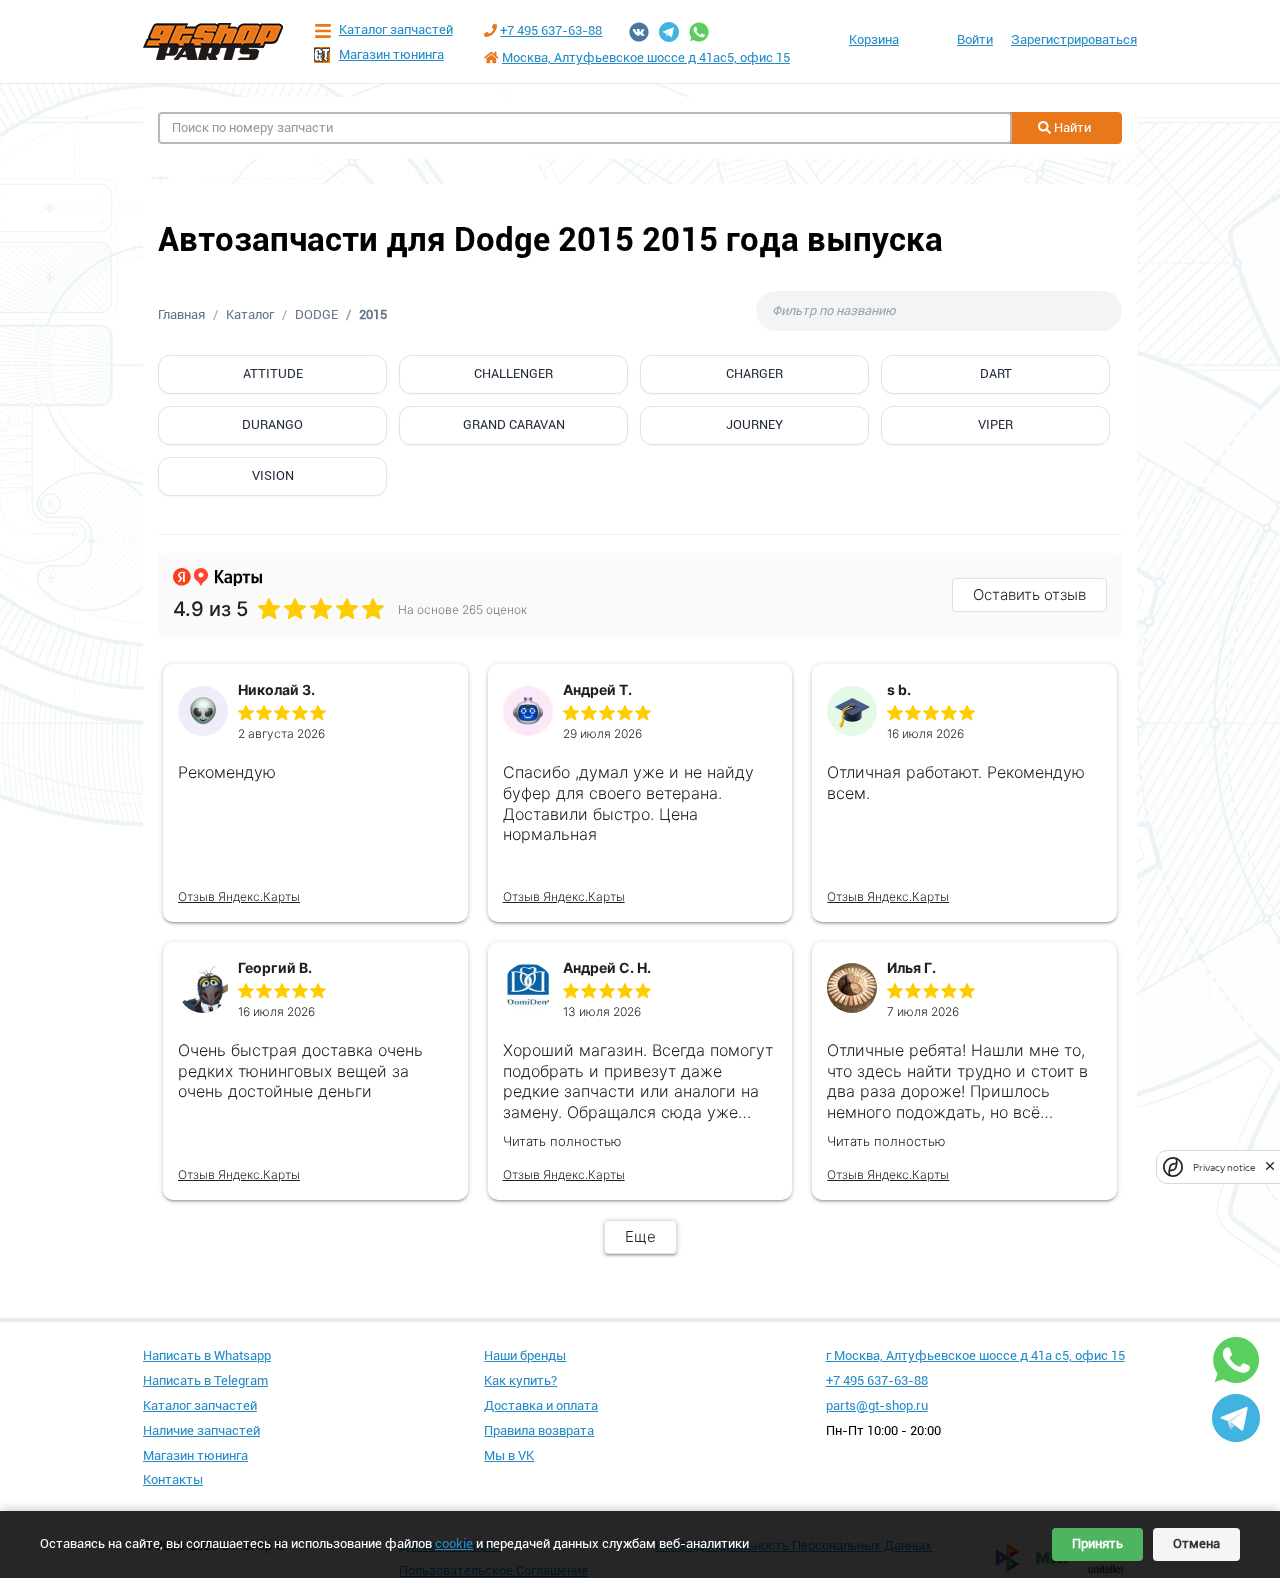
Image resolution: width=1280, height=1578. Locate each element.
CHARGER (754, 373)
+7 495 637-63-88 (551, 30)
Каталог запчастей (396, 29)
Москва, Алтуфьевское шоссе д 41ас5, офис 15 (646, 57)
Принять (1097, 1543)
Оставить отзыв (1029, 594)
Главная (181, 314)
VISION (273, 475)
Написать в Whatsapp (207, 1355)
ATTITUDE (273, 373)
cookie (454, 1543)
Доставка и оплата (541, 1405)
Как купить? (520, 1380)
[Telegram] (669, 32)
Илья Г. (911, 967)
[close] (1270, 1166)
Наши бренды (525, 1355)
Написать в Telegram (205, 1380)
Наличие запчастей (201, 1430)
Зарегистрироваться (1074, 39)
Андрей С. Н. (607, 967)
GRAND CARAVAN (514, 424)
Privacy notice (1224, 1166)
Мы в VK (509, 1455)
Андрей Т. (597, 689)
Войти (975, 39)
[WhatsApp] (699, 32)
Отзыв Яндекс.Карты (239, 896)
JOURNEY (754, 424)
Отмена (1196, 1543)
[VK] (639, 32)
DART (996, 373)
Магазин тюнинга (391, 54)
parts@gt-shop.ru (877, 1405)
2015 (373, 314)
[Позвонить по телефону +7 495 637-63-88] (490, 30)
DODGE (316, 314)
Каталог (250, 314)
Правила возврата (539, 1430)
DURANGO (272, 424)
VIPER (995, 424)
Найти (1071, 127)
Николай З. (276, 689)
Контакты (173, 1479)
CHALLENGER (513, 373)
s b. (899, 689)
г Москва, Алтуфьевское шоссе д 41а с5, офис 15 (975, 1355)
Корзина (874, 39)
